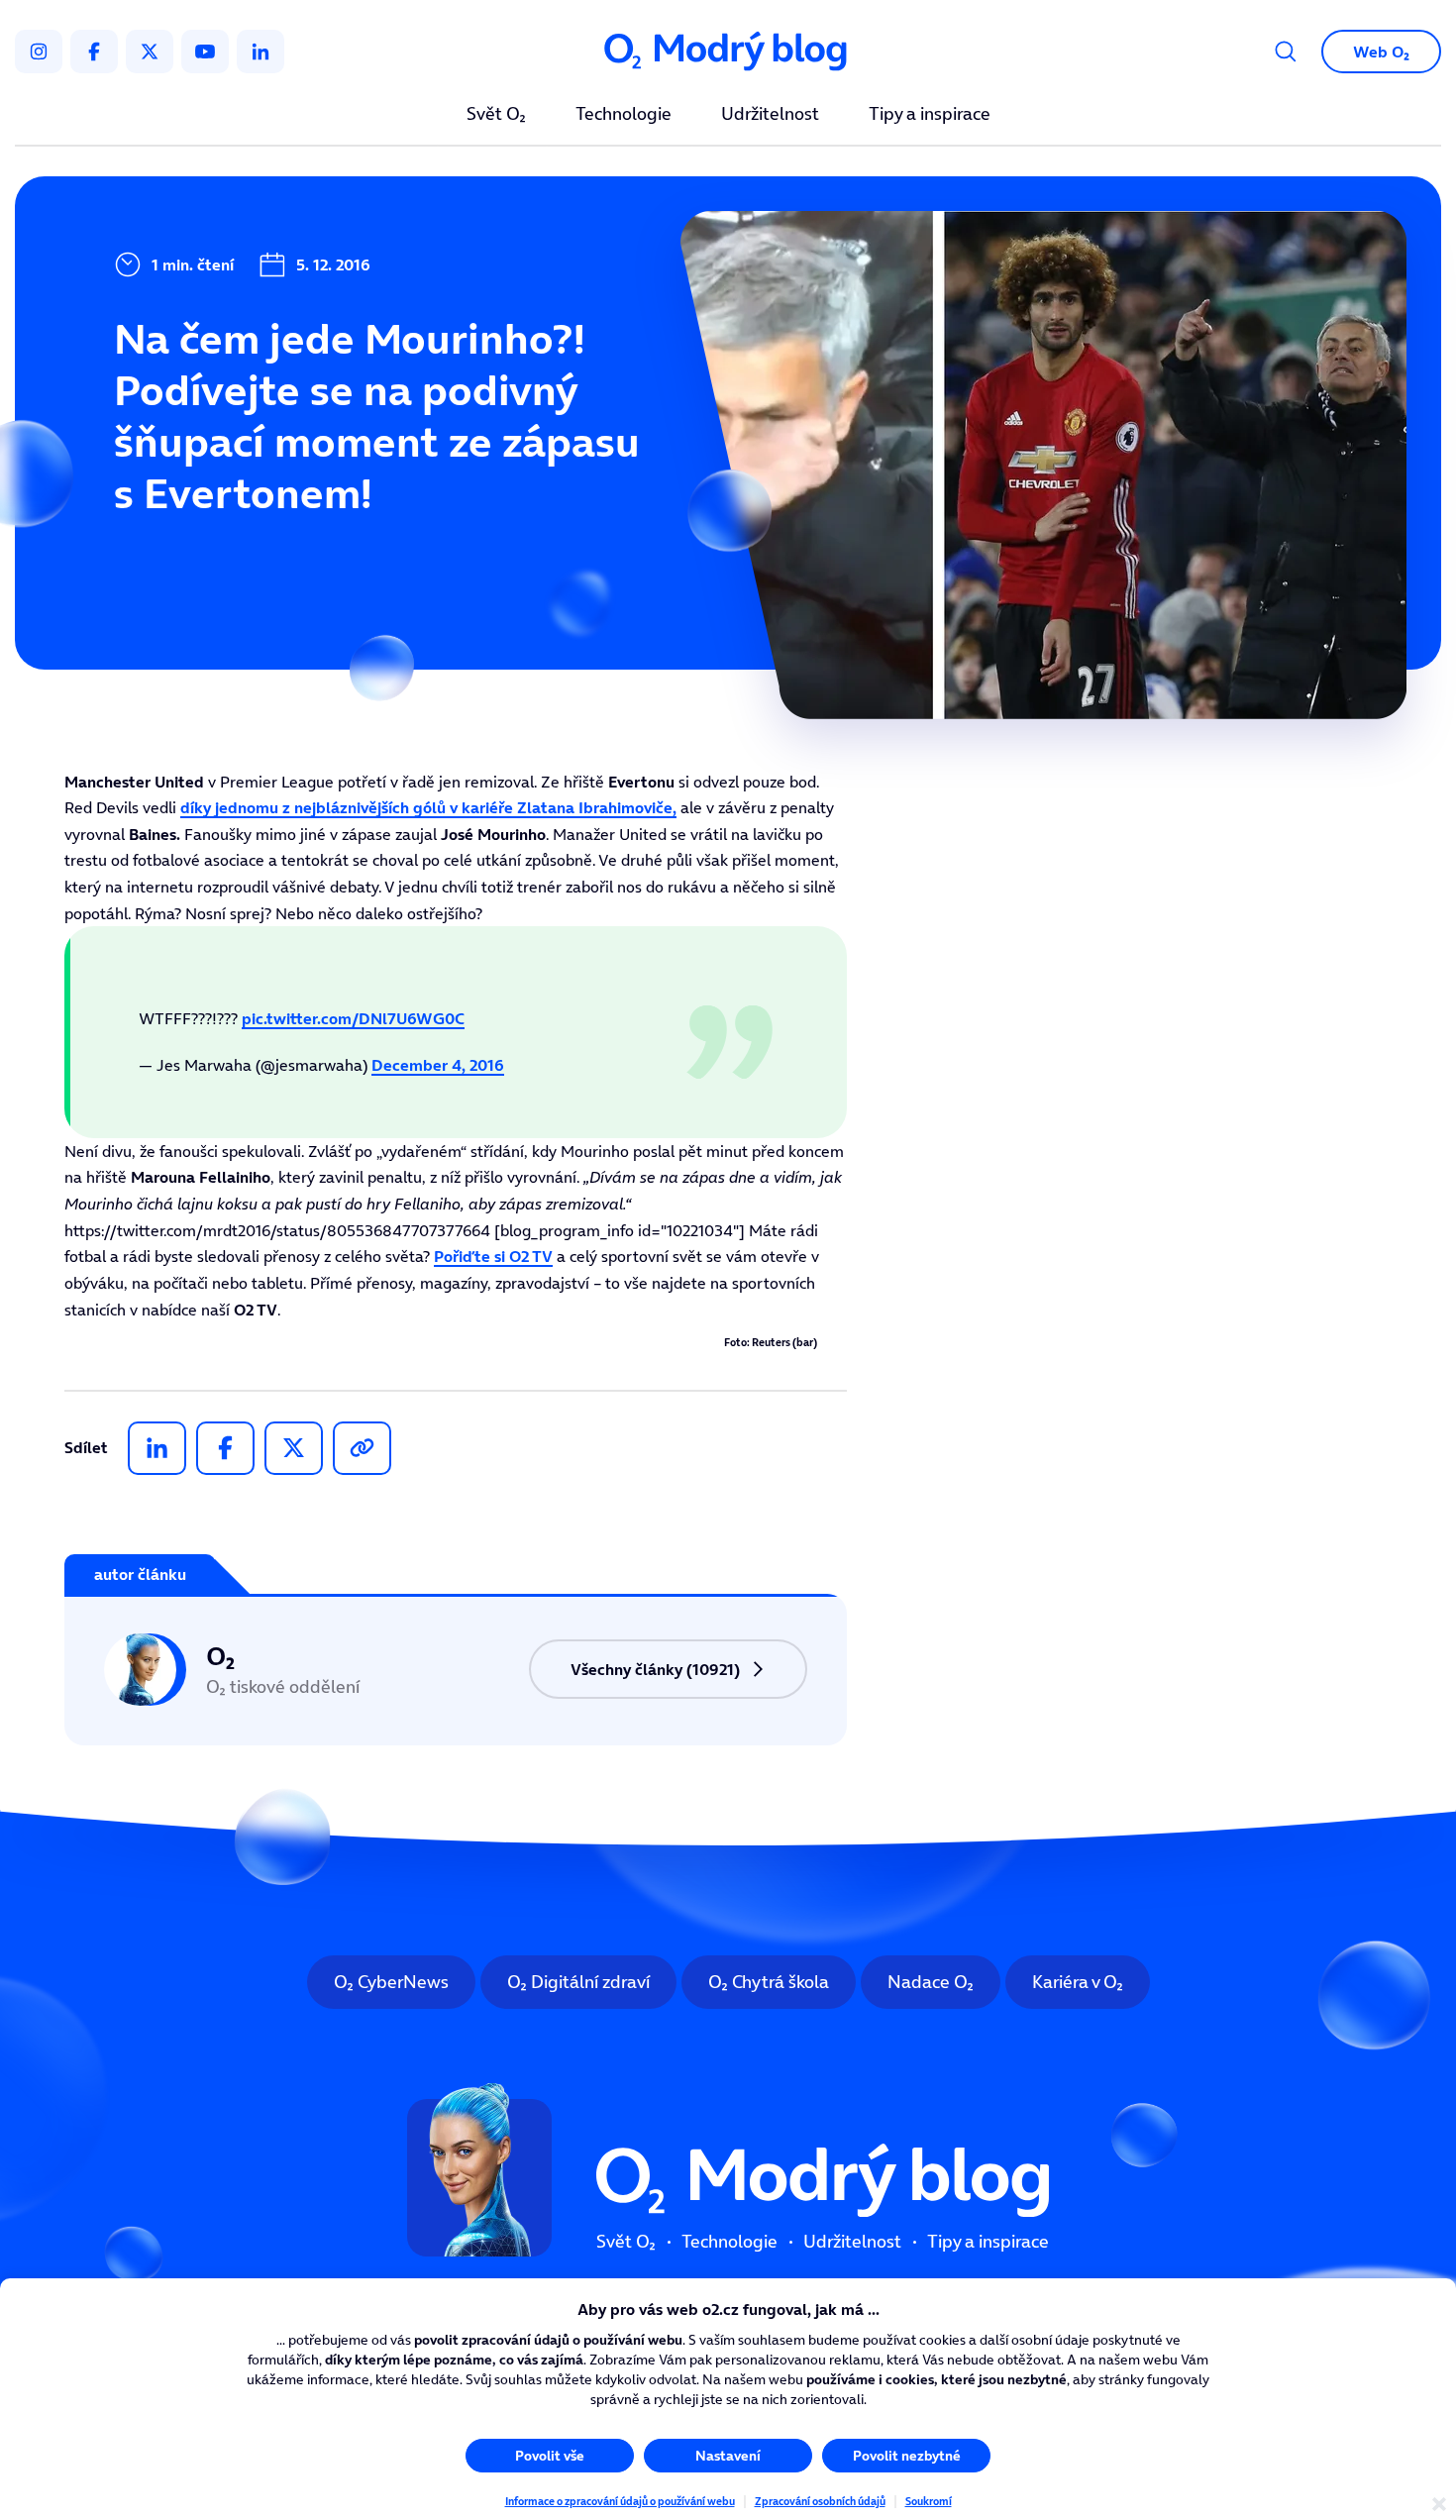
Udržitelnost (770, 115)
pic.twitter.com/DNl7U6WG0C (353, 1018)
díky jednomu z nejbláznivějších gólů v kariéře (428, 807)
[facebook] (94, 52)
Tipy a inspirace (930, 115)
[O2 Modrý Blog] (728, 52)
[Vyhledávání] (1286, 52)
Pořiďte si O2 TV (493, 1256)
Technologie (624, 115)
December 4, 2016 (438, 1065)
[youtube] (205, 52)
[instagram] (39, 52)
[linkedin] (260, 52)
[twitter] (150, 52)
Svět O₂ (496, 115)
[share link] (362, 1448)
